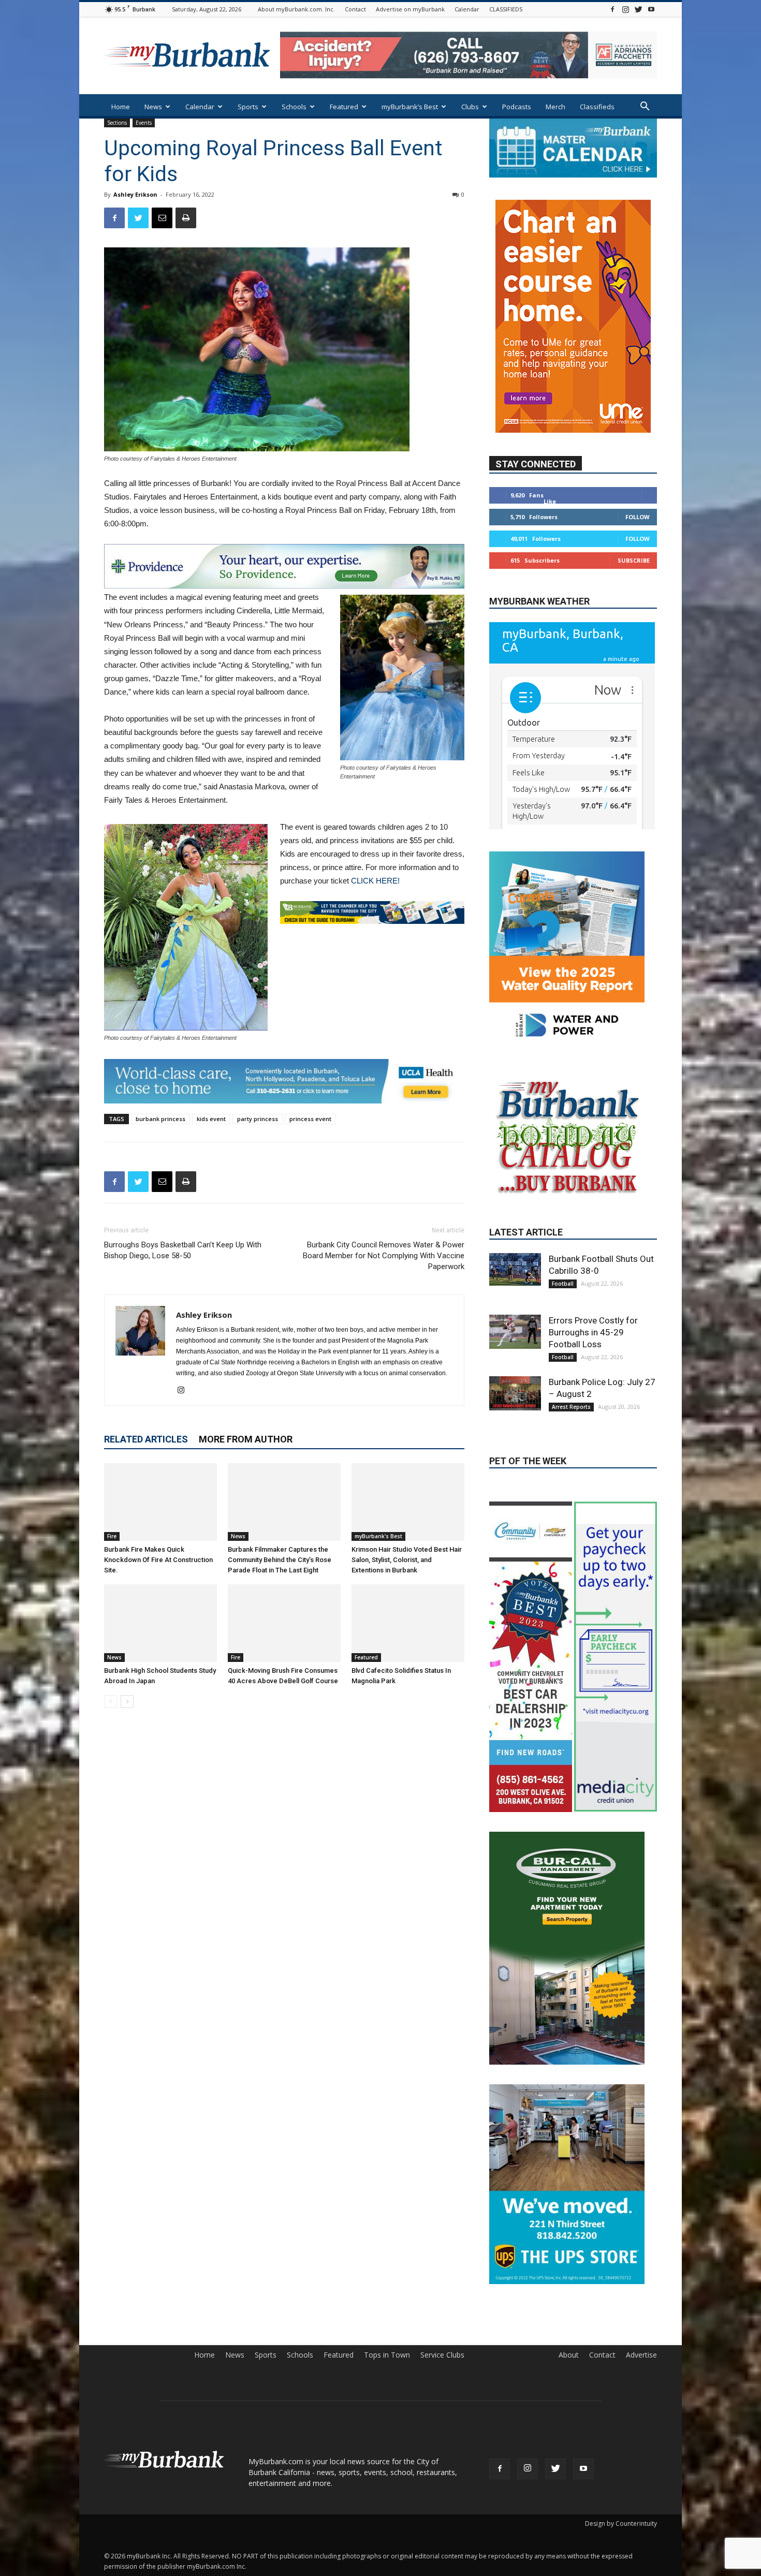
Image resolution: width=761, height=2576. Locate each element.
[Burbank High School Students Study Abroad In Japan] (160, 1623)
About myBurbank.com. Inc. (296, 9)
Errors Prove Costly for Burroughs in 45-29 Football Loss (593, 1419)
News (153, 107)
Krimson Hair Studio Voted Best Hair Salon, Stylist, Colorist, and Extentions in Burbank (407, 1560)
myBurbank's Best (378, 1536)
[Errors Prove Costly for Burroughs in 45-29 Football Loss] (515, 1418)
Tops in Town (387, 2441)
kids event (211, 1119)
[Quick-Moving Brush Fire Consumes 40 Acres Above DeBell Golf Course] (284, 1623)
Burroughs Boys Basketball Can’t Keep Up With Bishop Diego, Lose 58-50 (183, 1250)
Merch (555, 107)
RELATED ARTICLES (146, 1439)
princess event (310, 1119)
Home (121, 107)
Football (563, 1370)
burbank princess (160, 1119)
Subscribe (634, 560)
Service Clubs (442, 2441)
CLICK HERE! (375, 881)
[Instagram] (625, 9)
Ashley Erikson (135, 194)
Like (550, 501)
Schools (294, 107)
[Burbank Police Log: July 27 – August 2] (515, 1480)
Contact (355, 9)
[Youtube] (651, 9)
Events (144, 123)
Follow (638, 517)
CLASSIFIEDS (506, 9)
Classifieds (597, 107)
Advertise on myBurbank (410, 9)
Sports (248, 107)
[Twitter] (638, 9)
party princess (258, 1119)
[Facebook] (612, 9)
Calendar (467, 9)
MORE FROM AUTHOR (246, 1439)
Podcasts (517, 107)
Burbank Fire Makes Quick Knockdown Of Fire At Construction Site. (158, 1560)
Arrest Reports (571, 1493)
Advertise (641, 2441)
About (569, 2441)
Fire (112, 1536)
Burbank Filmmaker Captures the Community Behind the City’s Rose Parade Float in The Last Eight (280, 1560)
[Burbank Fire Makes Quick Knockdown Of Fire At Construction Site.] (160, 1502)
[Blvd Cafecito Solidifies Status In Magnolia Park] (408, 1623)
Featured (344, 107)
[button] (645, 107)
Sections (117, 123)
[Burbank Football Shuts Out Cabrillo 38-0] (515, 1356)
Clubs (470, 107)
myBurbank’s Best (410, 107)
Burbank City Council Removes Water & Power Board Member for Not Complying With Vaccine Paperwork (384, 1256)
